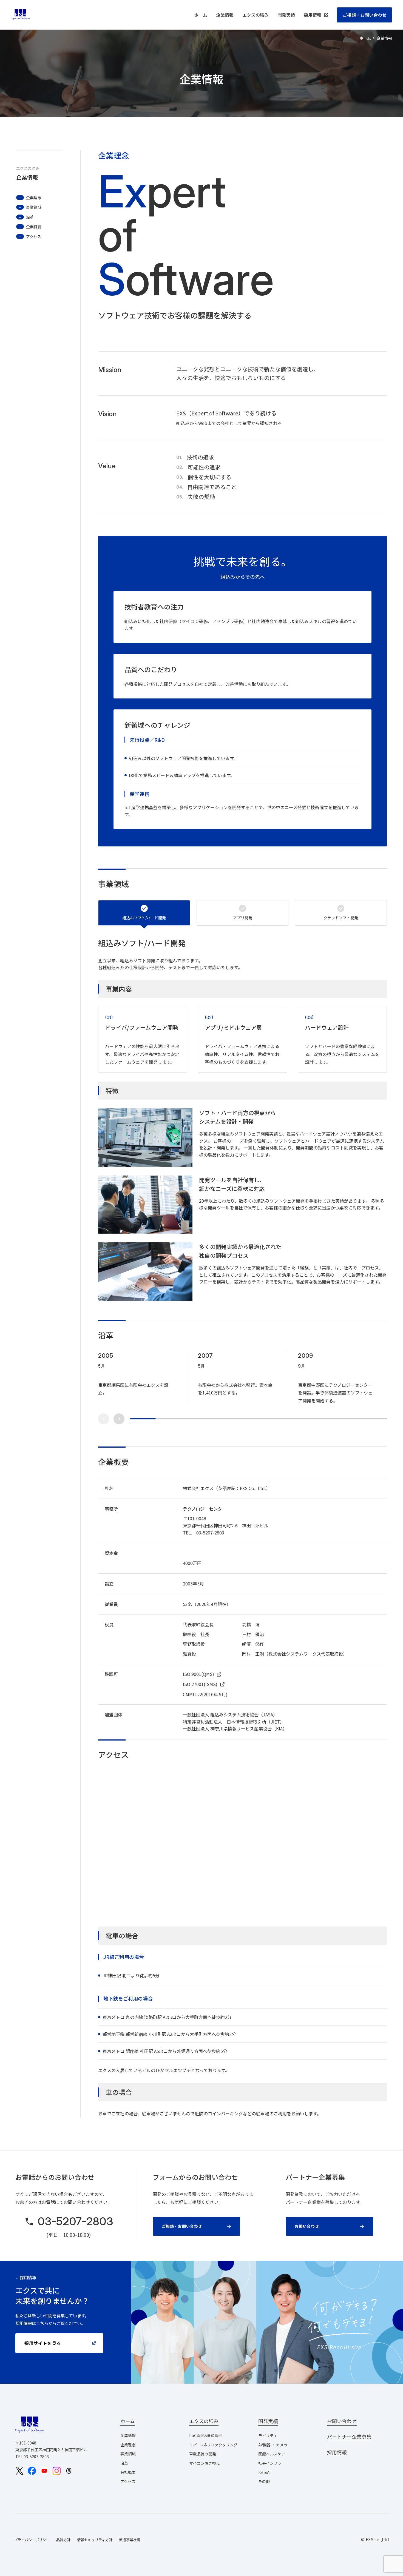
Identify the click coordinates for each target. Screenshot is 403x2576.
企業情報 (225, 15)
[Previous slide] (104, 1419)
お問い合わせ (307, 2226)
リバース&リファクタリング (213, 2445)
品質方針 (63, 2540)
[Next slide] (119, 1419)
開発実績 (286, 15)
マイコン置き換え (205, 2463)
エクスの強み (256, 15)
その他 (264, 2481)
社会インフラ (270, 2463)
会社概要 (128, 2472)
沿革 (124, 2463)
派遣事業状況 (130, 2540)
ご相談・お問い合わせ (365, 15)
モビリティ (268, 2435)
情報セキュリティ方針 (95, 2540)
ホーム (201, 15)
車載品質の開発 (203, 2454)
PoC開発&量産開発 (206, 2435)
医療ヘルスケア (272, 2454)
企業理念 (128, 2445)
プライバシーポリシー (32, 2540)
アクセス (128, 2481)
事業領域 (128, 2454)
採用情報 (313, 15)
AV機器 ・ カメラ (273, 2445)
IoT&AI (264, 2472)
